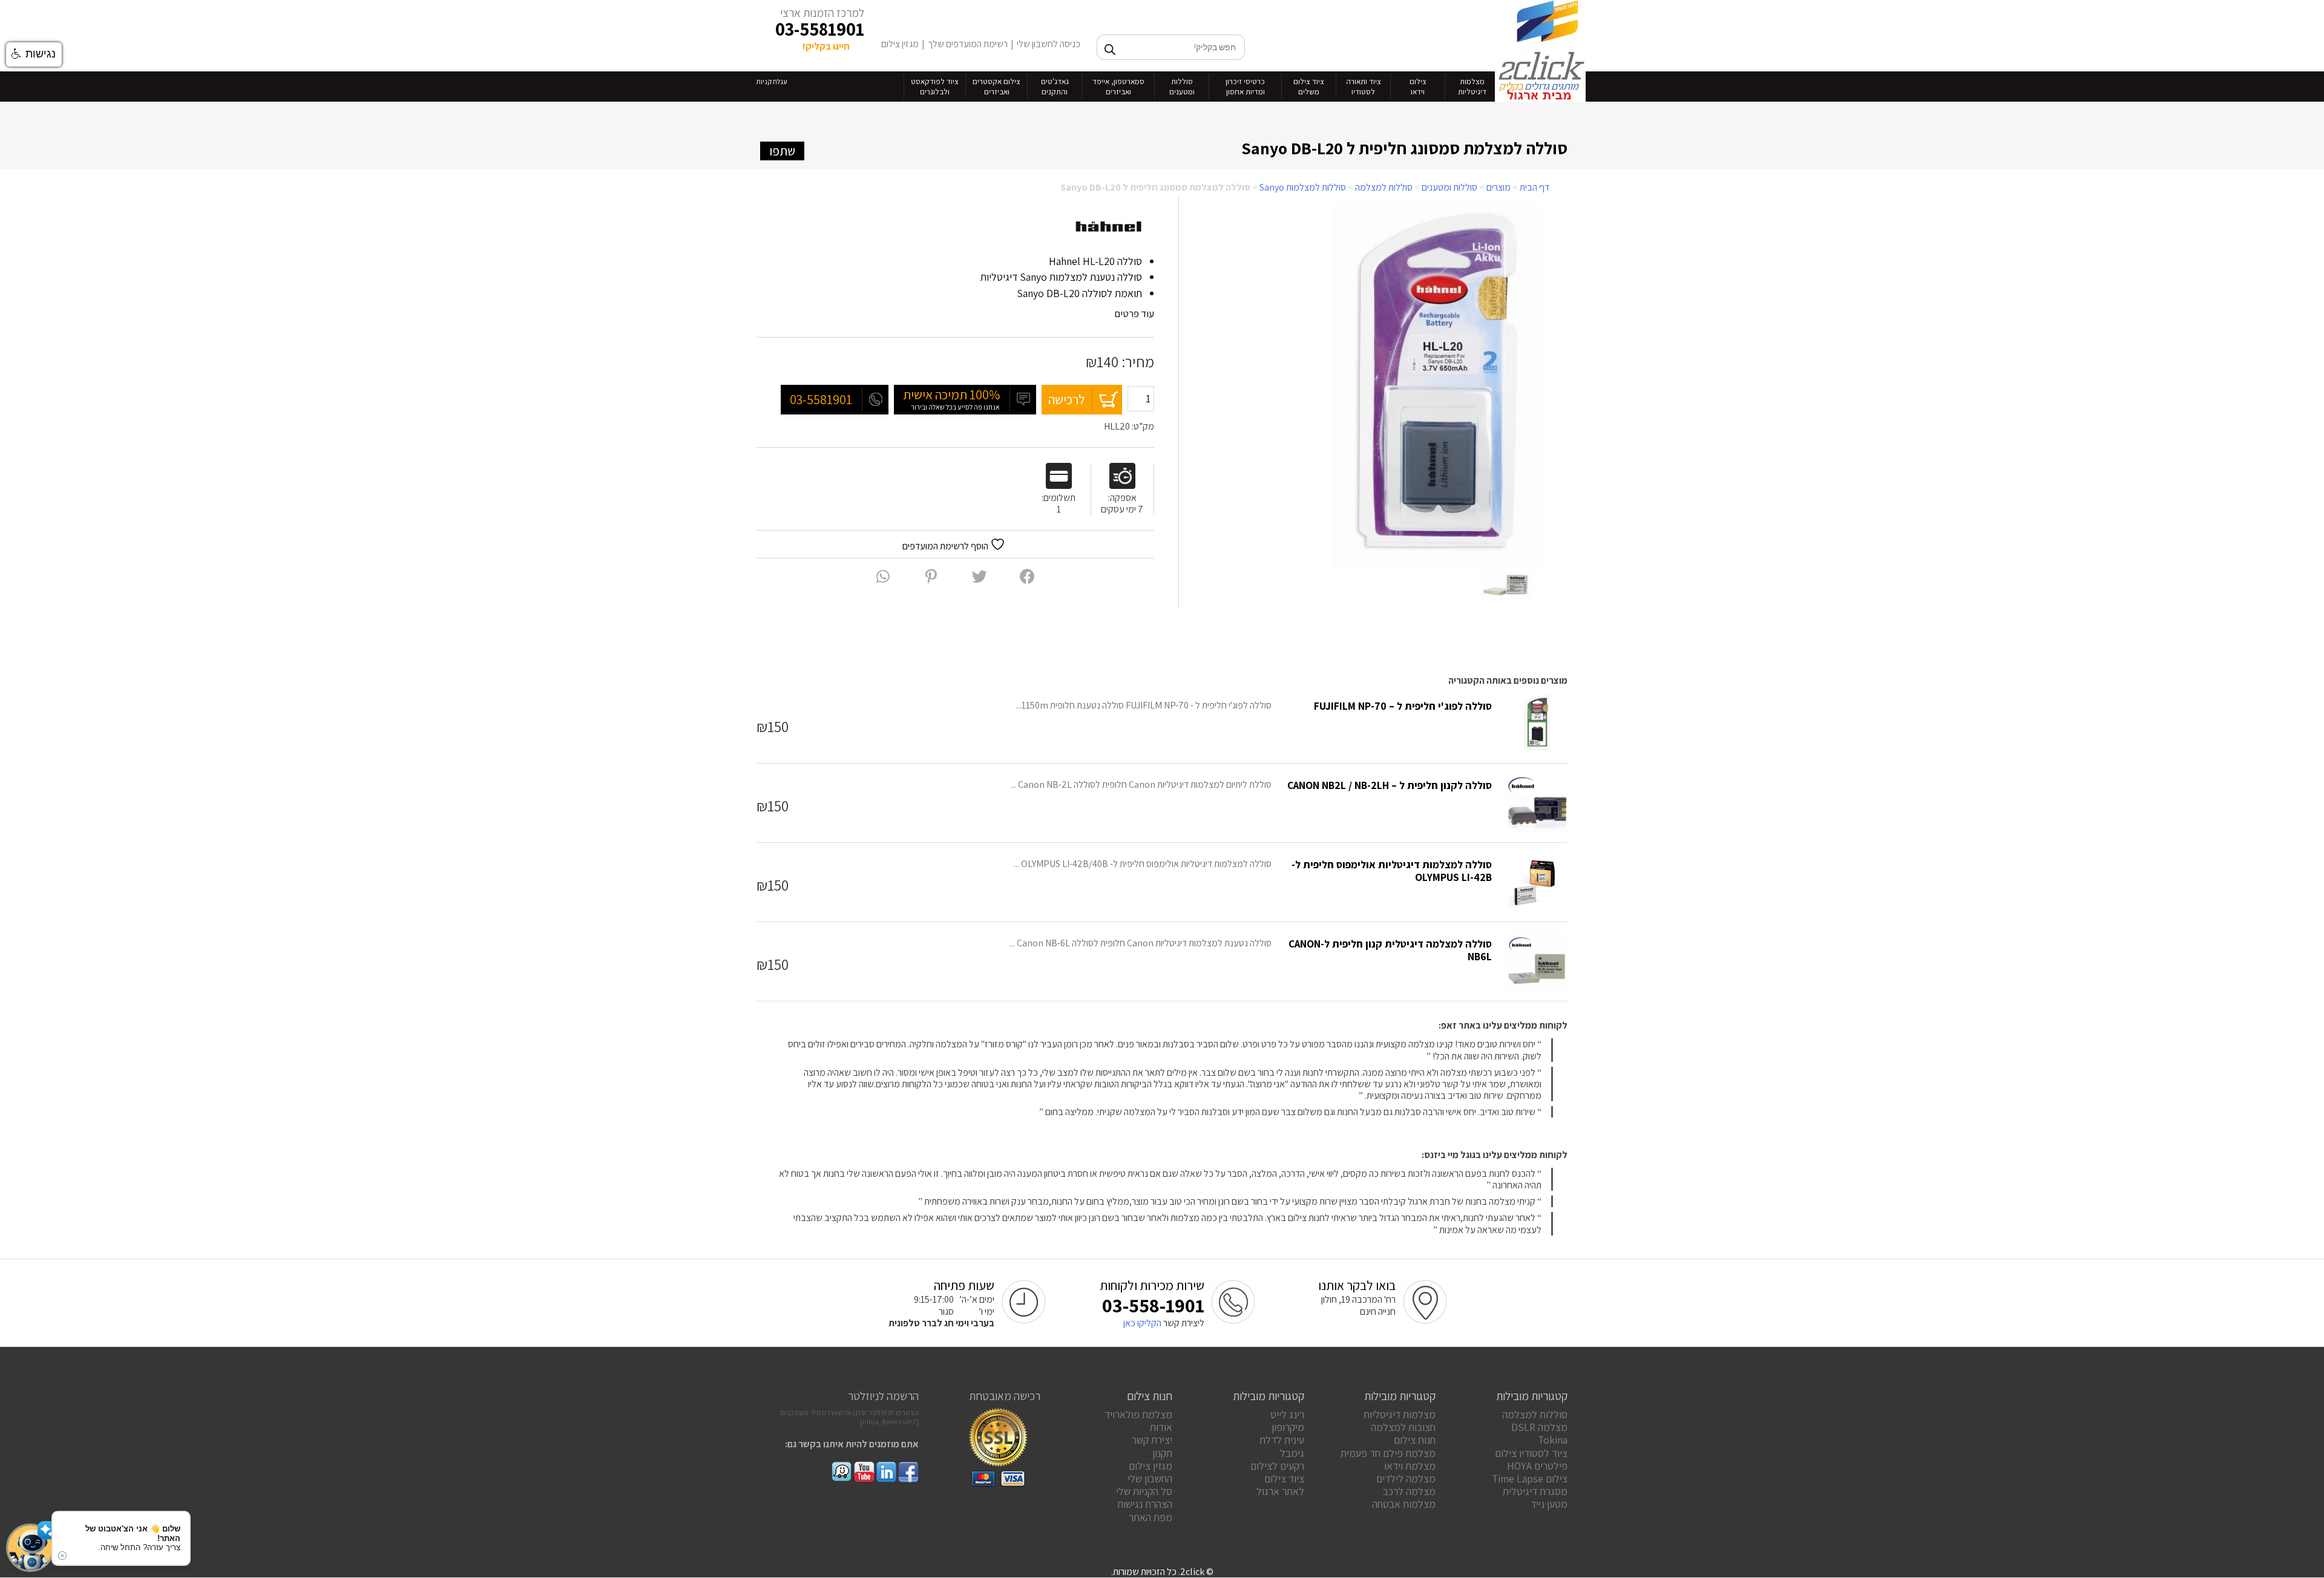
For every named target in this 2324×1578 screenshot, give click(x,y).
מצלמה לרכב (1409, 1491)
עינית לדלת (1282, 1440)
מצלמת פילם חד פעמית (1388, 1453)
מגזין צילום (900, 44)
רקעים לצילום (1277, 1466)
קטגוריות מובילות (1532, 1396)
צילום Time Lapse (1530, 1478)
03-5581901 (820, 29)
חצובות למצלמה (1403, 1427)
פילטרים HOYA (1537, 1466)
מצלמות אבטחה (1404, 1504)
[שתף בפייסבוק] (1027, 576)
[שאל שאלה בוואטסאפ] (883, 576)
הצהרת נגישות (1145, 1504)
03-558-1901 (1153, 1305)
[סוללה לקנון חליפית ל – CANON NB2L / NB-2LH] (1537, 803)
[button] (30, 1548)
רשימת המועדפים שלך (968, 44)
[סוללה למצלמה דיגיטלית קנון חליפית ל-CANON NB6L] (1537, 961)
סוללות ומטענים (1449, 187)
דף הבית (1535, 187)
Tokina (1553, 1440)
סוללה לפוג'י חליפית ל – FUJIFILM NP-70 (1403, 706)
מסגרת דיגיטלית (1535, 1491)
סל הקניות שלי (1144, 1491)
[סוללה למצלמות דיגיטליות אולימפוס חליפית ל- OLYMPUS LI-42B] (1537, 882)
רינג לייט (1287, 1414)
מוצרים (1498, 187)
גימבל (1292, 1453)
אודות (1161, 1427)
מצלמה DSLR (1539, 1427)
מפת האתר (1151, 1517)
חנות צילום (1415, 1440)
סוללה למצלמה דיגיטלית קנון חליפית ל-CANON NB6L (1390, 950)
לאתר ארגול (1280, 1491)
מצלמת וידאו (1410, 1466)
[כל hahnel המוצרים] (1109, 227)
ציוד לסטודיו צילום (1531, 1453)
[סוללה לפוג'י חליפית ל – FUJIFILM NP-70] (1537, 724)
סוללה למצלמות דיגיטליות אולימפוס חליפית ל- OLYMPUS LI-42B (1392, 871)
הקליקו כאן (1142, 1323)
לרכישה (1067, 399)
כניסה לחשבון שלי (1049, 44)
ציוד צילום (1284, 1478)
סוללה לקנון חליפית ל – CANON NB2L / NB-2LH (1390, 785)
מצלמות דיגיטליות (1400, 1414)
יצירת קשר (1152, 1440)
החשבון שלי (1150, 1478)
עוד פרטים (1133, 313)
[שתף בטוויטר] (980, 576)
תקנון (1162, 1453)
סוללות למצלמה (1384, 187)
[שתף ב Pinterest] (931, 576)
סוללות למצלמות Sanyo (1303, 187)
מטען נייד (1549, 1504)
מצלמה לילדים (1406, 1478)
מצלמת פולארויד (1138, 1414)
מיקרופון (1288, 1427)
